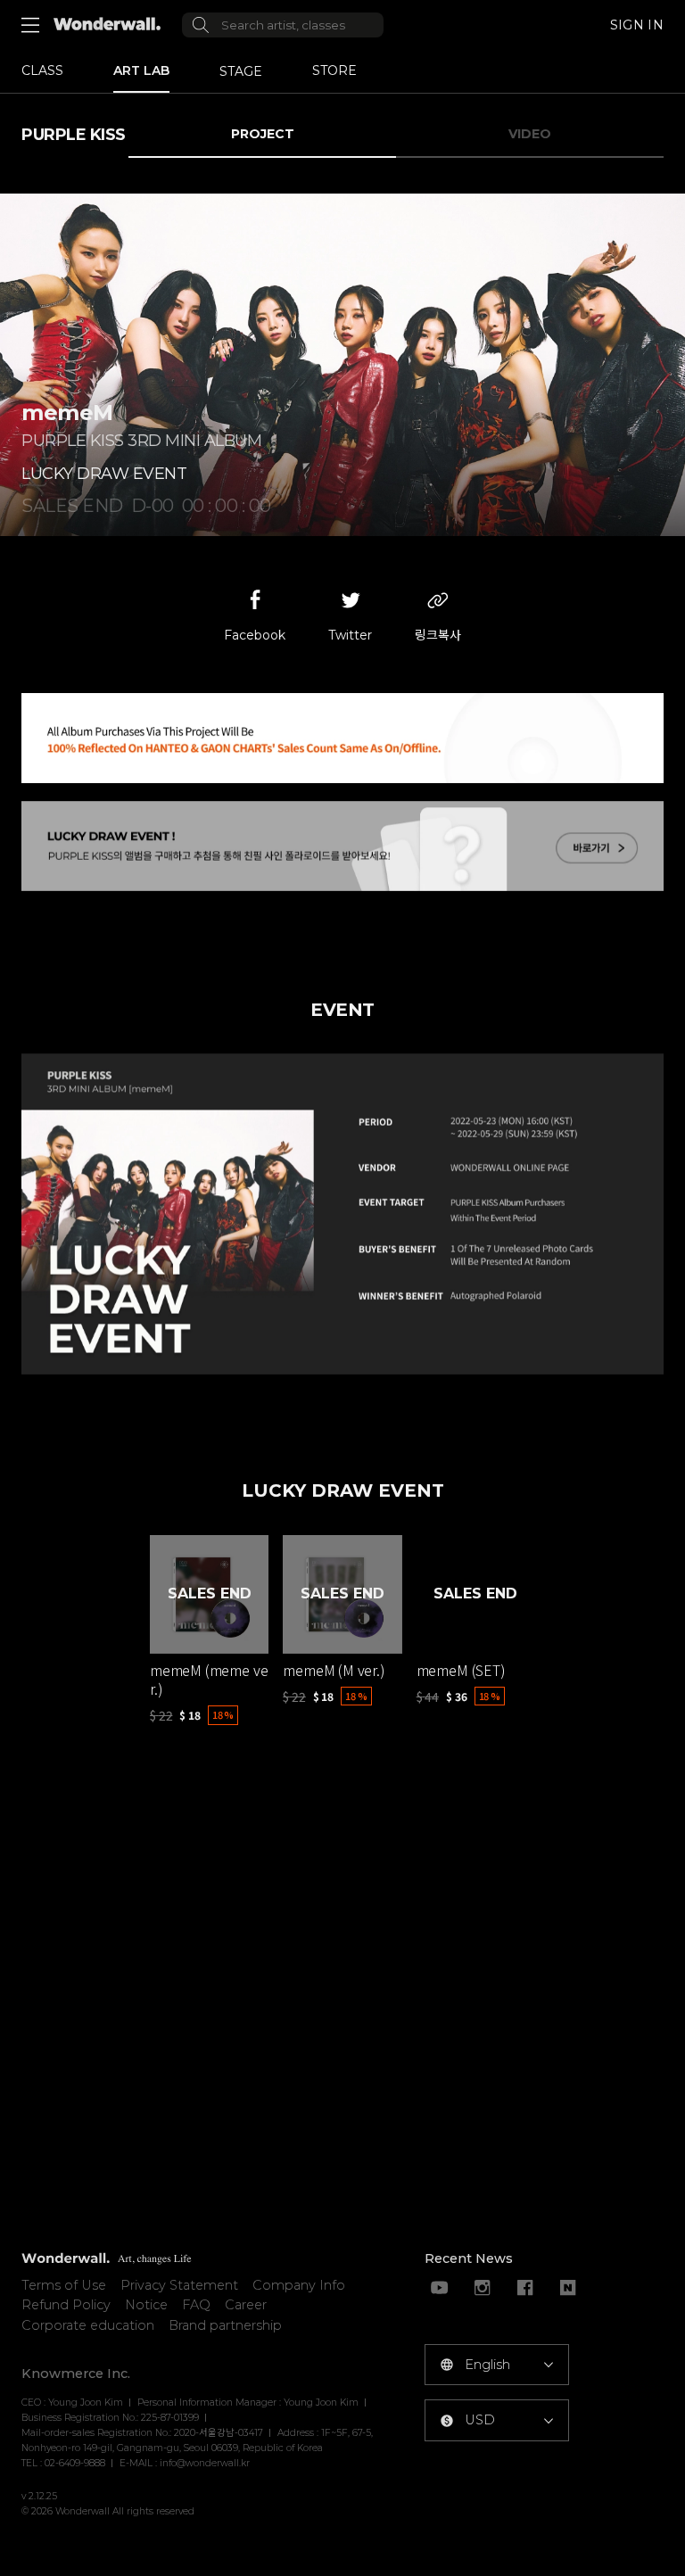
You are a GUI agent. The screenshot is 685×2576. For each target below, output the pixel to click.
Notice (146, 2305)
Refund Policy (66, 2305)
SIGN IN (637, 25)
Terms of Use (64, 2285)
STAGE (241, 71)
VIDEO (530, 134)
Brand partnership (225, 2325)
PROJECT (263, 134)
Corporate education (88, 2325)
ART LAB (141, 70)
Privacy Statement (179, 2285)
